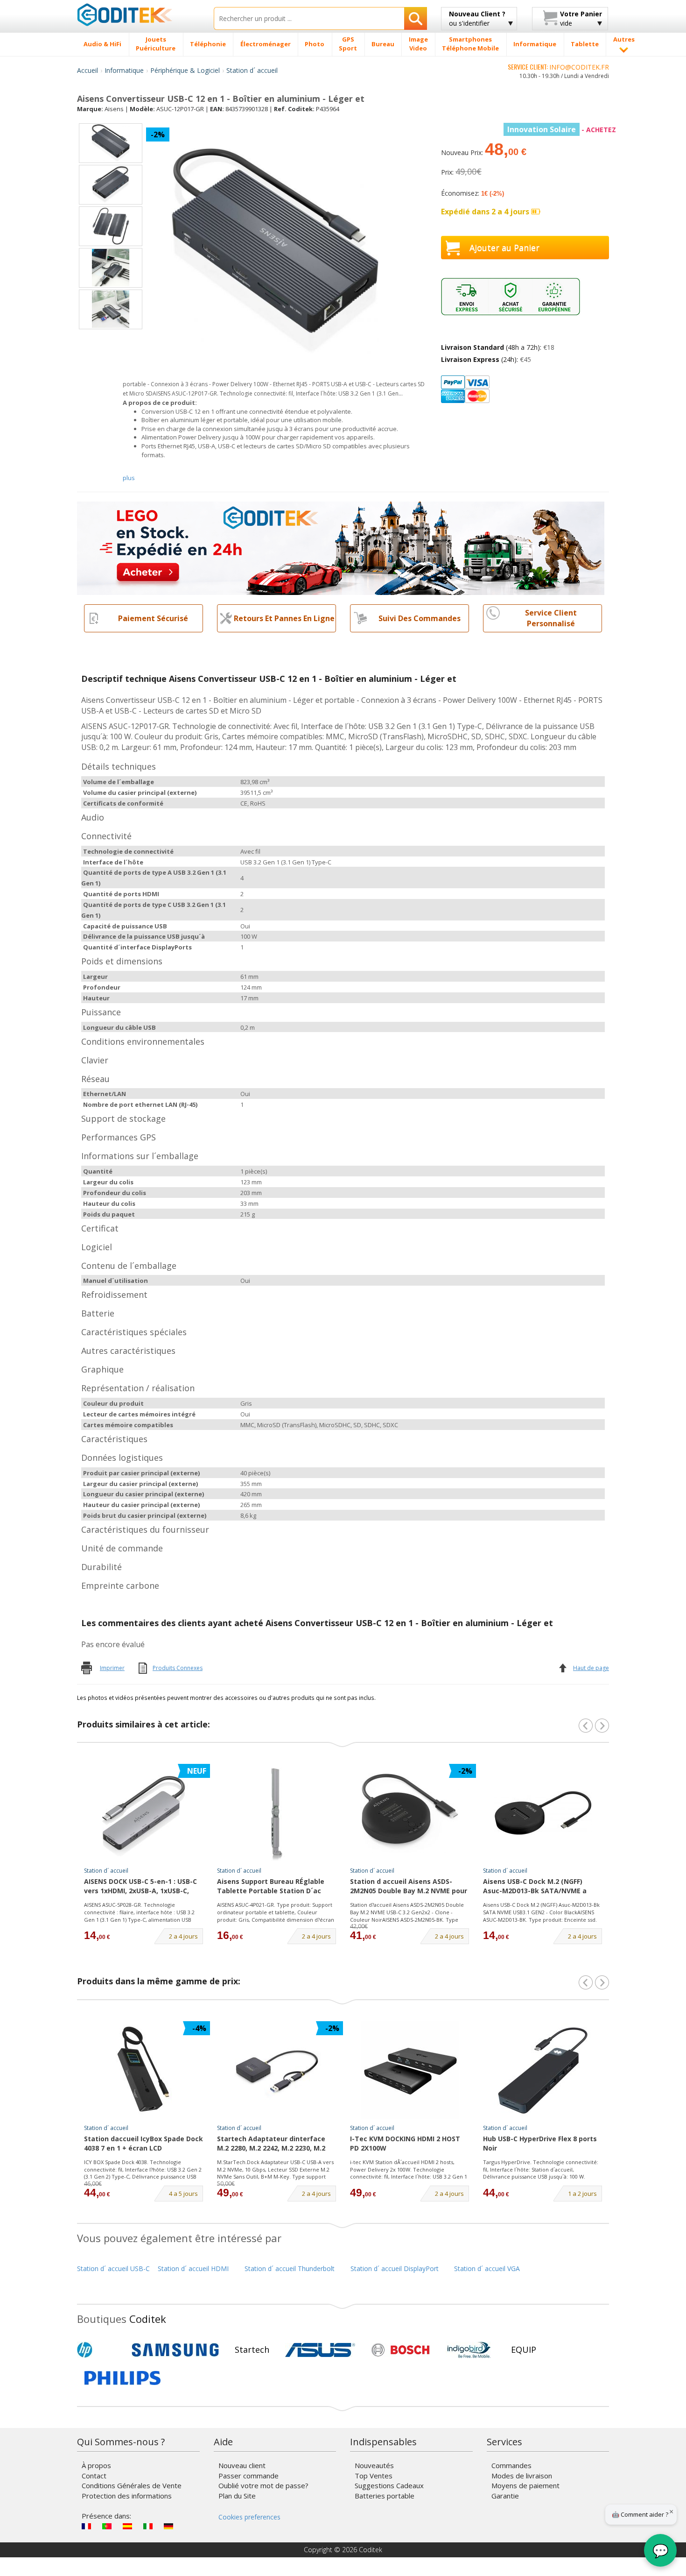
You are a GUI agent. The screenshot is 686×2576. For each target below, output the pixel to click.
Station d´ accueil (252, 70)
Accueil (87, 70)
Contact (94, 2476)
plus (129, 478)
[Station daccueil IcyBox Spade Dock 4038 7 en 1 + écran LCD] (144, 2070)
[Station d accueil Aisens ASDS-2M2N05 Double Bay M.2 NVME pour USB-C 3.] (410, 1813)
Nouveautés (374, 2465)
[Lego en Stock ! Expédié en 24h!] (341, 548)
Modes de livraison (522, 2476)
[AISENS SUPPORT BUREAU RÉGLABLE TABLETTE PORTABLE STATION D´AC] (277, 1813)
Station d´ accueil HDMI (193, 2268)
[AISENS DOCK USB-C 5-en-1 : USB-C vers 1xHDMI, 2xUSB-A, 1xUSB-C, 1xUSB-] (144, 1813)
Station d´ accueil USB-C (113, 2268)
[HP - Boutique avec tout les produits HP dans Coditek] (100, 2350)
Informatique (124, 70)
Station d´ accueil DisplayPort (395, 2268)
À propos (96, 2465)
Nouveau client (242, 2465)
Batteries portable (385, 2496)
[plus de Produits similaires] (602, 1726)
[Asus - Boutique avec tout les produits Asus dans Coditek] (320, 2350)
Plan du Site (237, 2496)
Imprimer (112, 1668)
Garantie (505, 2496)
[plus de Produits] (602, 1982)
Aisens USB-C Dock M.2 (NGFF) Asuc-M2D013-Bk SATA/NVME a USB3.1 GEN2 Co (535, 1887)
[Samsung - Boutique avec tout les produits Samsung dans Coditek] (175, 2350)
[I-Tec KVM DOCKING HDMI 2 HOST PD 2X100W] (410, 2070)
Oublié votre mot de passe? (263, 2485)
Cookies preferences (249, 2517)
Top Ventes (374, 2476)
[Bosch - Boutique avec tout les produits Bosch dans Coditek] (400, 2350)
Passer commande (248, 2476)
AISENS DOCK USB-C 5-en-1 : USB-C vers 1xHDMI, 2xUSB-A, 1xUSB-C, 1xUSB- (140, 1887)
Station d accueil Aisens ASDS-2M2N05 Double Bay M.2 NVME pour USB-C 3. (409, 1887)
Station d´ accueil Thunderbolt (290, 2268)
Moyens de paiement (525, 2485)
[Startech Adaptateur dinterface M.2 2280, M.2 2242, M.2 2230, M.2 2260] (277, 2070)
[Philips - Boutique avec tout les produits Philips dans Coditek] (122, 2378)
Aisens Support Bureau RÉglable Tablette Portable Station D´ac (271, 1886)
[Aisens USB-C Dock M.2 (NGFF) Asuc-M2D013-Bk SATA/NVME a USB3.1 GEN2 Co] (543, 1813)
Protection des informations (127, 2496)
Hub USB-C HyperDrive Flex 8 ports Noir (540, 2143)
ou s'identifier (477, 18)
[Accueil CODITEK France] (138, 14)
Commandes (511, 2465)
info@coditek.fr (579, 67)
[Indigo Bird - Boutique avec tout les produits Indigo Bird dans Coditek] (469, 2350)
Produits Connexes (178, 1668)
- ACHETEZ (562, 130)
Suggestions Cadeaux (389, 2485)
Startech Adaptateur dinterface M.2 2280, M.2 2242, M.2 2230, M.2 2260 (271, 2144)
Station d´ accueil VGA (487, 2268)
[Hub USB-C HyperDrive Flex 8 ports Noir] (543, 2070)
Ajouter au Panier (504, 248)
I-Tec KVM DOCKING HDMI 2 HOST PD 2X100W (405, 2143)
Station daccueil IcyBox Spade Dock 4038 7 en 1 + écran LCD (143, 2143)
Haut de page (591, 1668)
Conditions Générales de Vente (132, 2485)
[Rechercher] (416, 18)
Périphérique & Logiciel (185, 70)
